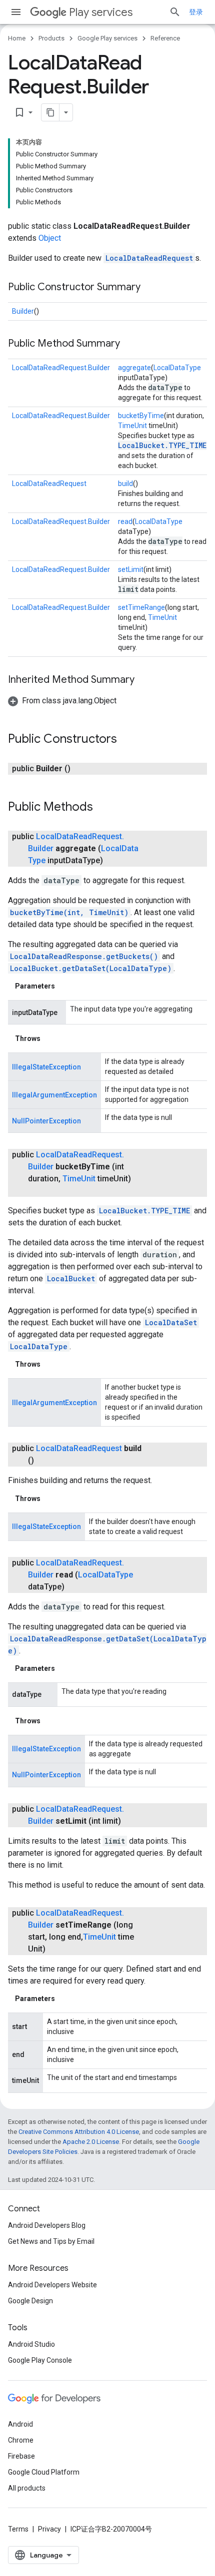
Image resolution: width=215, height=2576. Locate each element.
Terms (18, 2529)
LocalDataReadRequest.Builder (61, 368)
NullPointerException (46, 1121)
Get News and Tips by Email (51, 2241)
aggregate (134, 368)
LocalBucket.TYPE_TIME (162, 445)
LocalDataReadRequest (149, 258)
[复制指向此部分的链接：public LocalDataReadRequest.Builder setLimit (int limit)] (131, 1821)
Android (20, 2424)
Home (17, 38)
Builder (23, 311)
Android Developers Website (52, 2285)
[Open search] (175, 12)
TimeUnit (132, 426)
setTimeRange (141, 607)
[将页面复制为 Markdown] (50, 112)
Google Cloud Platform (44, 2472)
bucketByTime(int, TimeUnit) (69, 912)
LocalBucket (71, 1279)
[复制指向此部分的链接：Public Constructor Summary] (150, 288)
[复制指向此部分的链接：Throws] (50, 1038)
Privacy (49, 2529)
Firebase (21, 2456)
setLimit (131, 569)
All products (27, 2488)
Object (50, 238)
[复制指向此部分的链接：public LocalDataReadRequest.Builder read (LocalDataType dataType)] (74, 1587)
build (125, 484)
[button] (62, 701)
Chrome (21, 2440)
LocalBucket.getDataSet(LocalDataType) (91, 968)
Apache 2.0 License (91, 2142)
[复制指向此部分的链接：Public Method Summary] (130, 344)
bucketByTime (141, 416)
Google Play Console (40, 2360)
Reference (165, 38)
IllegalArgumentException (54, 1095)
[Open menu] (16, 12)
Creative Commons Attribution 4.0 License (79, 2132)
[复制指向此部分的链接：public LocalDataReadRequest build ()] (44, 1461)
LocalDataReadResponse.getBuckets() (84, 956)
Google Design (30, 2301)
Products (51, 38)
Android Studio (31, 2344)
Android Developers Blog (47, 2225)
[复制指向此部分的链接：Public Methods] (103, 808)
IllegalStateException (46, 1067)
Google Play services (107, 38)
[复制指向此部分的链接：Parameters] (65, 986)
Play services (101, 12)
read (125, 521)
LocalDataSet (171, 1322)
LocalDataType (177, 368)
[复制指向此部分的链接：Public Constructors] (127, 740)
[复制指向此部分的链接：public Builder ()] (80, 769)
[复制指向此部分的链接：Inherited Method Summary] (144, 680)
